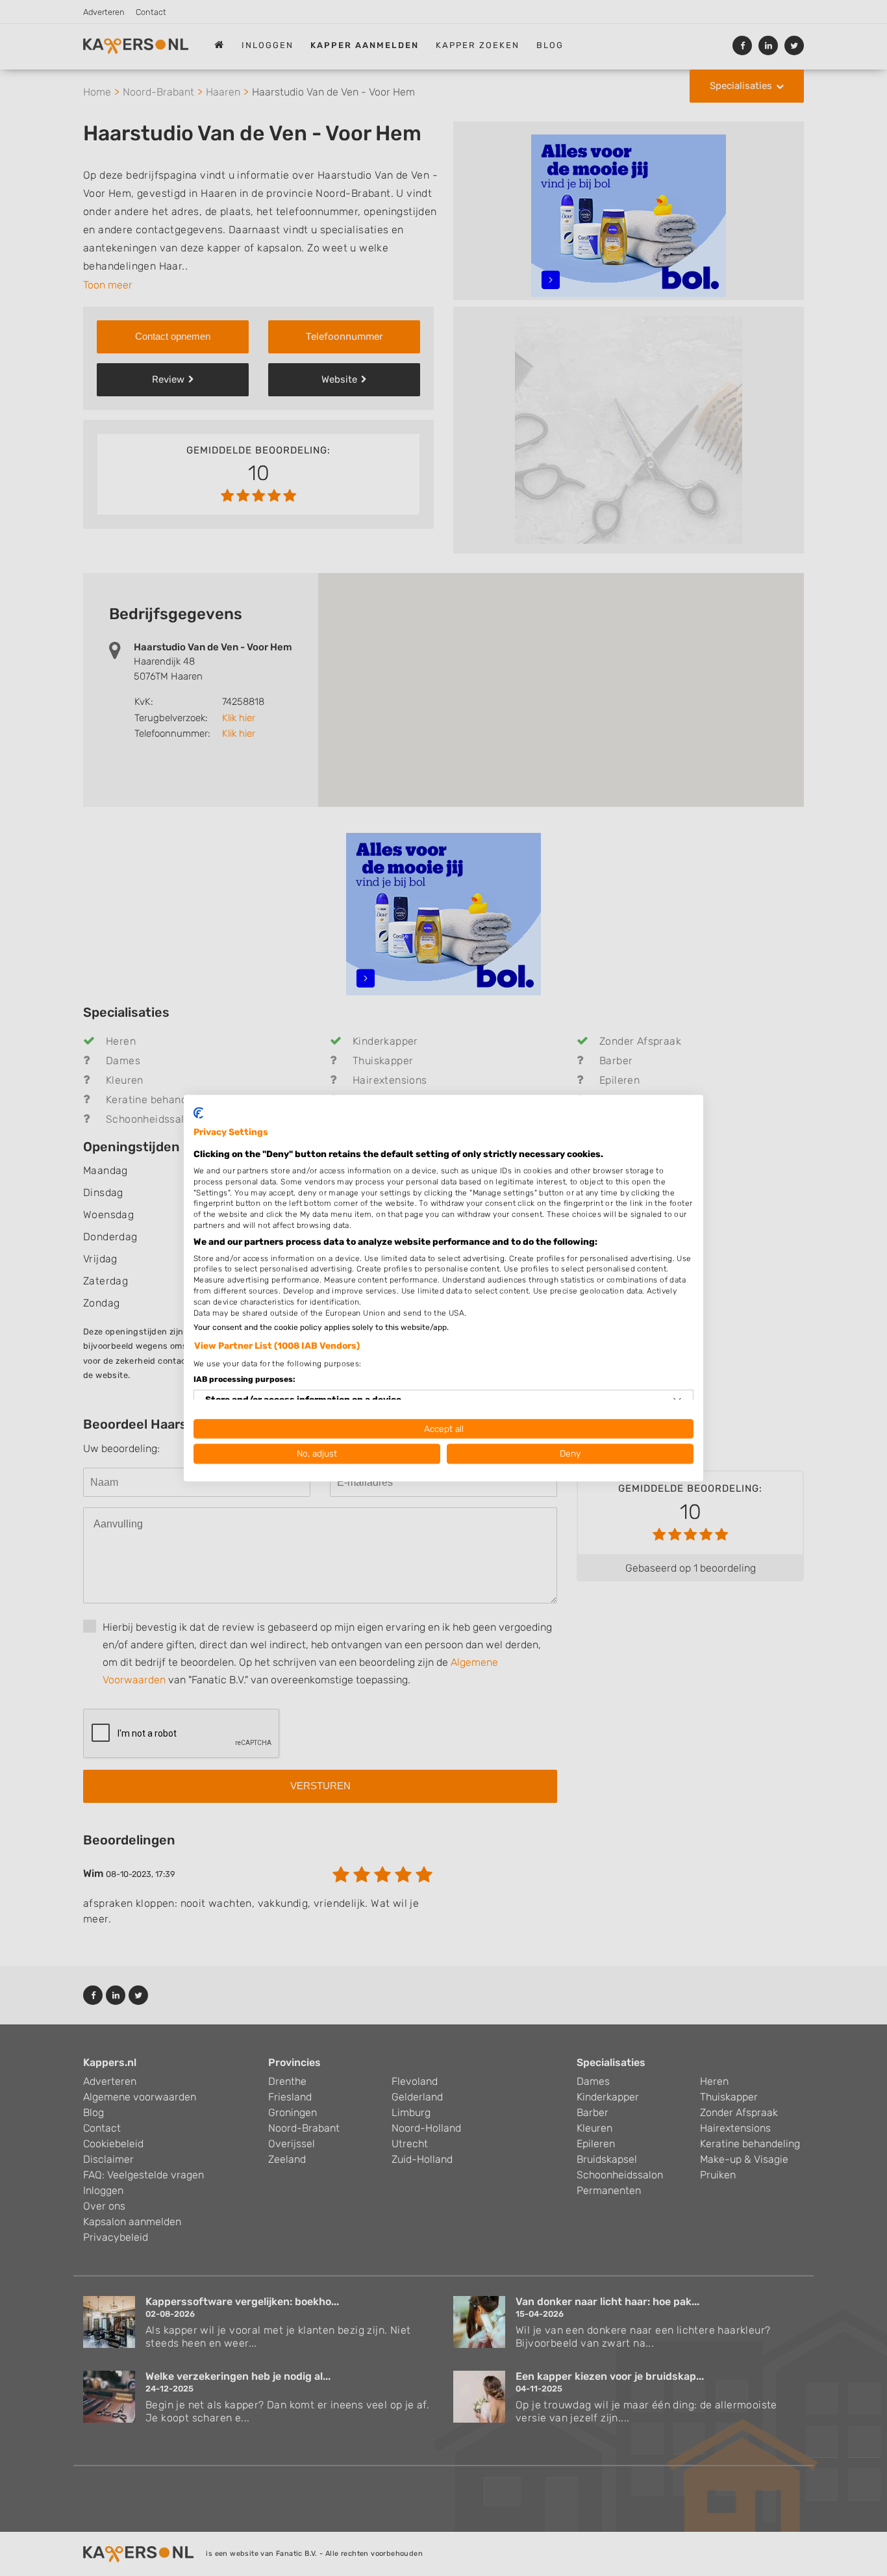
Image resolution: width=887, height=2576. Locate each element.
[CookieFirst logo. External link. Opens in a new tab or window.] (198, 1113)
